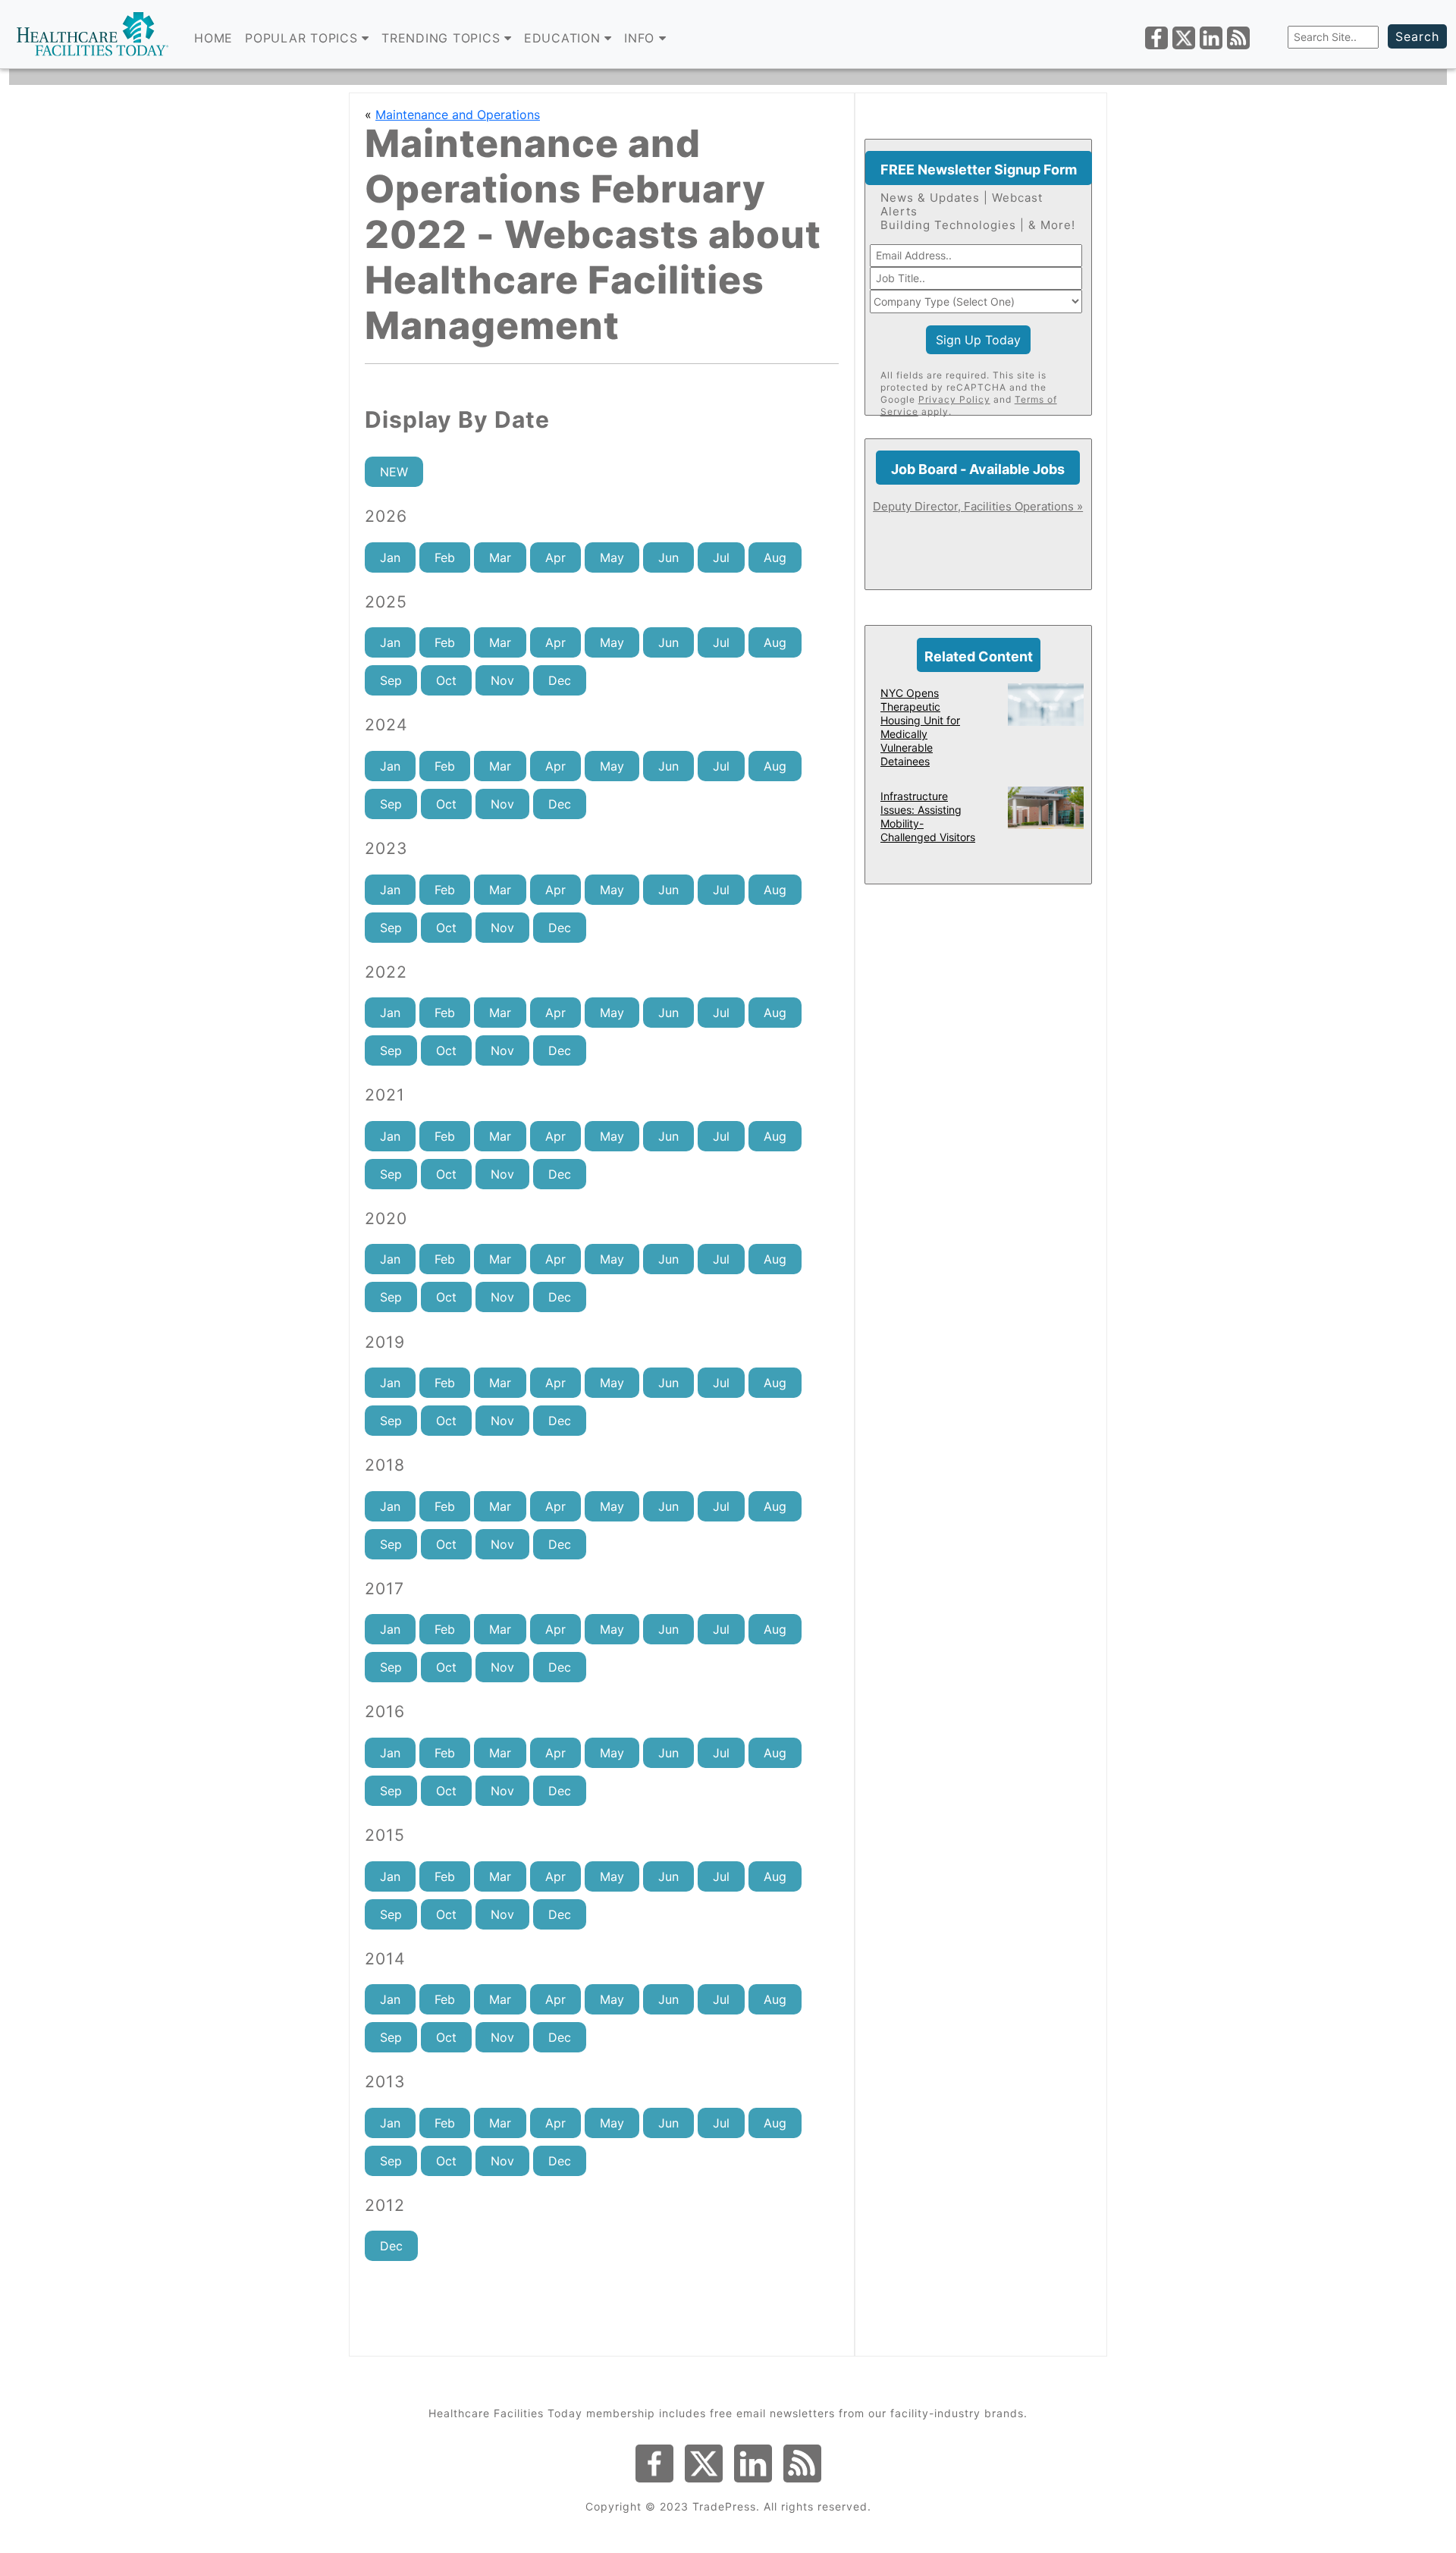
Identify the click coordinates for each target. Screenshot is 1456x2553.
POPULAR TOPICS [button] (303, 38)
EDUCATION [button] (565, 38)
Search (1417, 36)
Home (213, 38)
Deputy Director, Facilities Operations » (978, 506)
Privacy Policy (954, 399)
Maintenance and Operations (458, 115)
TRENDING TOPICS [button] (443, 38)
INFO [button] (642, 38)
